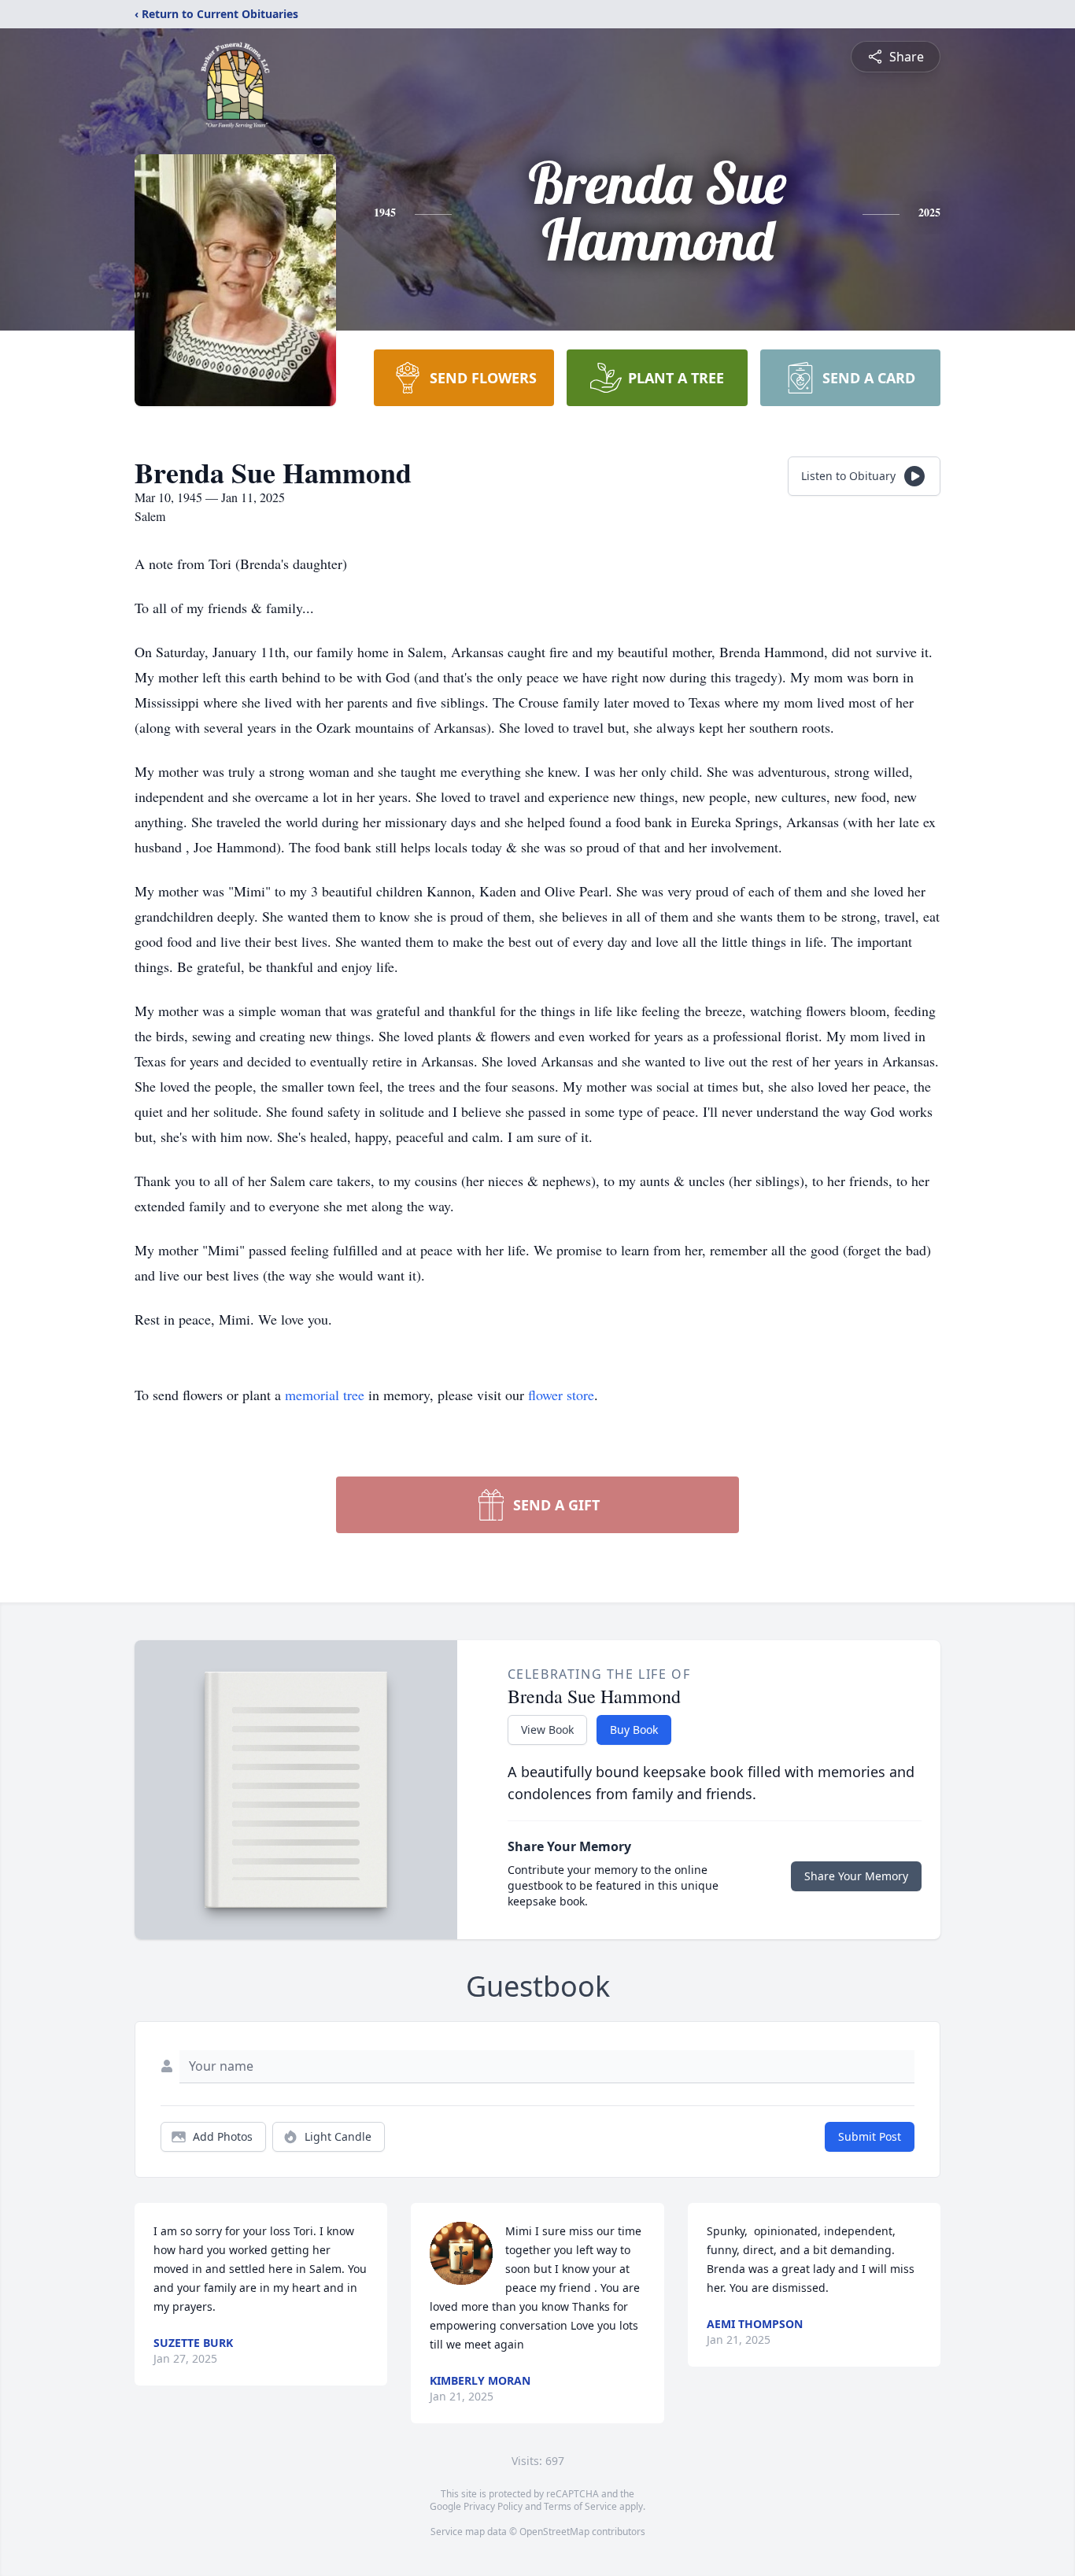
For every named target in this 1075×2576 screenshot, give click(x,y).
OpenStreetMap (554, 2532)
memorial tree (325, 1395)
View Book (547, 1730)
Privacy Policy (493, 2506)
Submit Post (870, 2136)
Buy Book (634, 1730)
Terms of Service (580, 2506)
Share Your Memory (856, 1876)
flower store (561, 1395)
